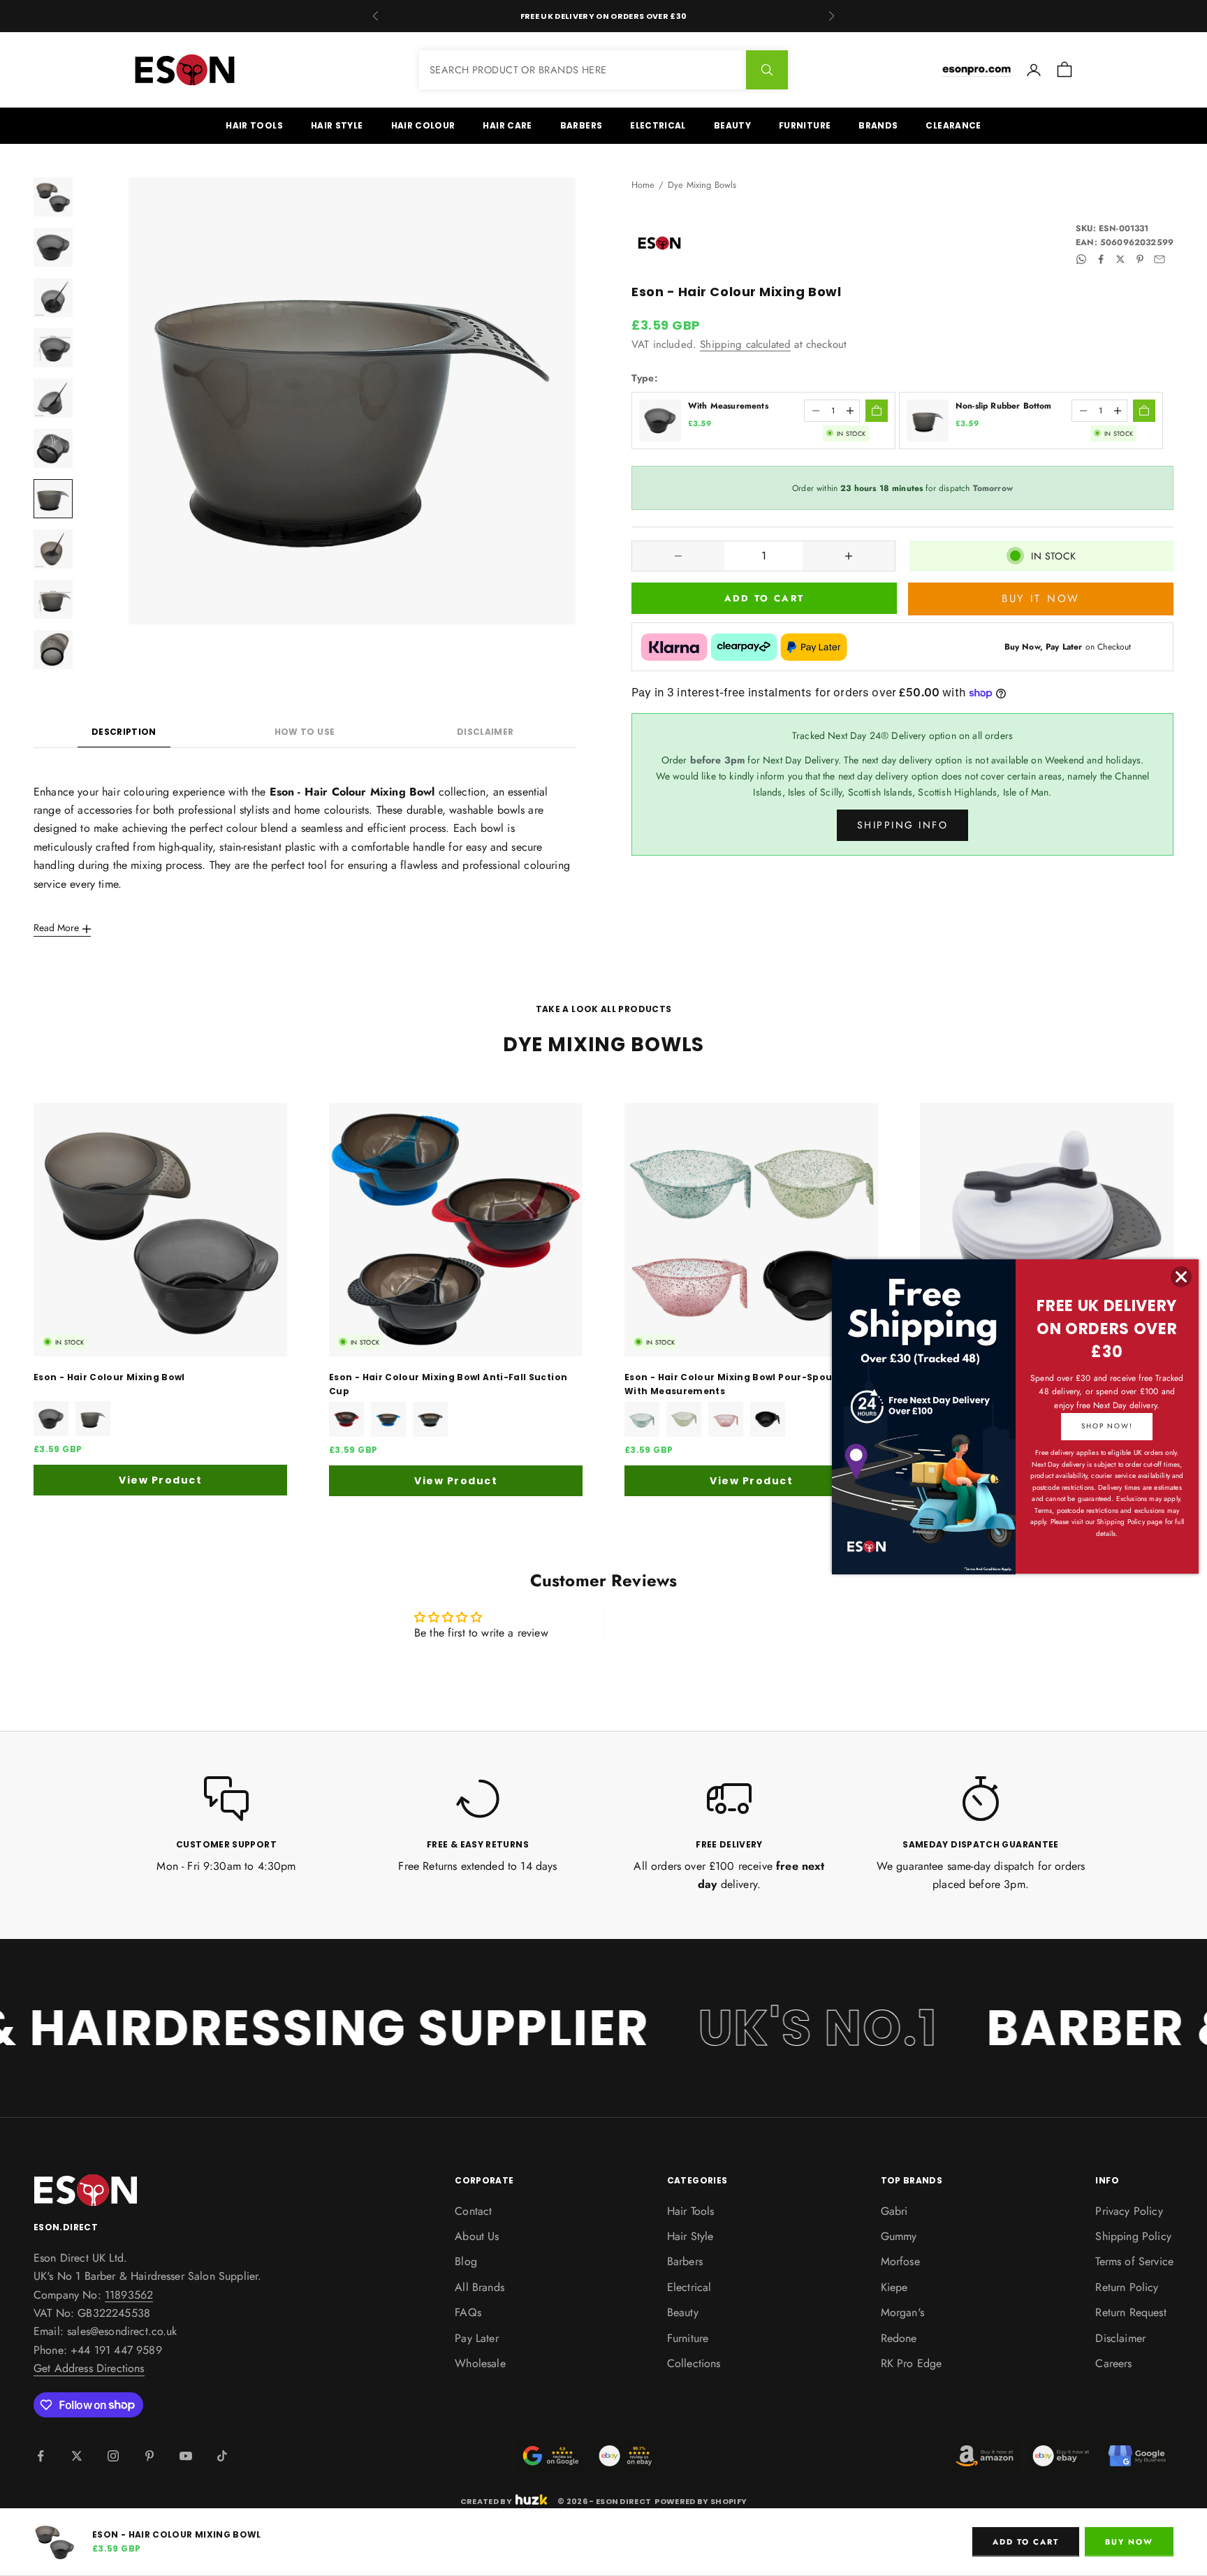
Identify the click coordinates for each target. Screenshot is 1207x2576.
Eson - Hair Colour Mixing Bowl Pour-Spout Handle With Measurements (749, 1384)
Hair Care (507, 125)
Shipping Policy (1133, 2236)
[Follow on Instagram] (113, 2456)
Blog (466, 2261)
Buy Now (1129, 2542)
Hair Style (337, 125)
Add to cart (765, 598)
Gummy (899, 2236)
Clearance (953, 125)
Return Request (1131, 2312)
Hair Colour (423, 125)
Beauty (732, 125)
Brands (878, 125)
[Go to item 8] (53, 549)
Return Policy (1127, 2287)
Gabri (894, 2211)
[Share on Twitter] (1120, 259)
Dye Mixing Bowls (702, 185)
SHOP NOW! (1107, 1426)
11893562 (129, 2295)
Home (643, 185)
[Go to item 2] (53, 247)
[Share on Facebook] (1101, 259)
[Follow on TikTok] (222, 2456)
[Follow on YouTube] (186, 2456)
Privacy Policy (1129, 2211)
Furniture (805, 125)
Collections (694, 2363)
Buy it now (1041, 599)
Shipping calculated (745, 344)
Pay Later (476, 2338)
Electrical (658, 125)
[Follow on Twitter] (77, 2456)
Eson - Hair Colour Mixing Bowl (109, 1377)
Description (124, 732)
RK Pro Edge (912, 2363)
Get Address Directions (89, 2368)
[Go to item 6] (53, 448)
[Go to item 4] (53, 348)
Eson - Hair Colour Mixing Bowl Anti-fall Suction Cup (448, 1384)
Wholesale (480, 2363)
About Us (477, 2236)
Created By (486, 2500)
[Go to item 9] (53, 599)
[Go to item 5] (53, 398)
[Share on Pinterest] (1140, 259)
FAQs (468, 2312)
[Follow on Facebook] (41, 2456)
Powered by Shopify (701, 2501)
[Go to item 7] (53, 499)
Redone (899, 2338)
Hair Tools (254, 125)
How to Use (305, 732)
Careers (1113, 2363)
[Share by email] (1160, 259)
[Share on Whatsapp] (1081, 259)
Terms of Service (1134, 2261)
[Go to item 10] (53, 650)
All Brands (480, 2287)
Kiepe (894, 2287)
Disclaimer (485, 732)
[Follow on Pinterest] (149, 2456)
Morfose (900, 2261)
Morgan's (902, 2312)
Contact (473, 2211)
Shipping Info (903, 825)
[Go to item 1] (53, 197)
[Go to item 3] (53, 298)
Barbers (581, 125)
